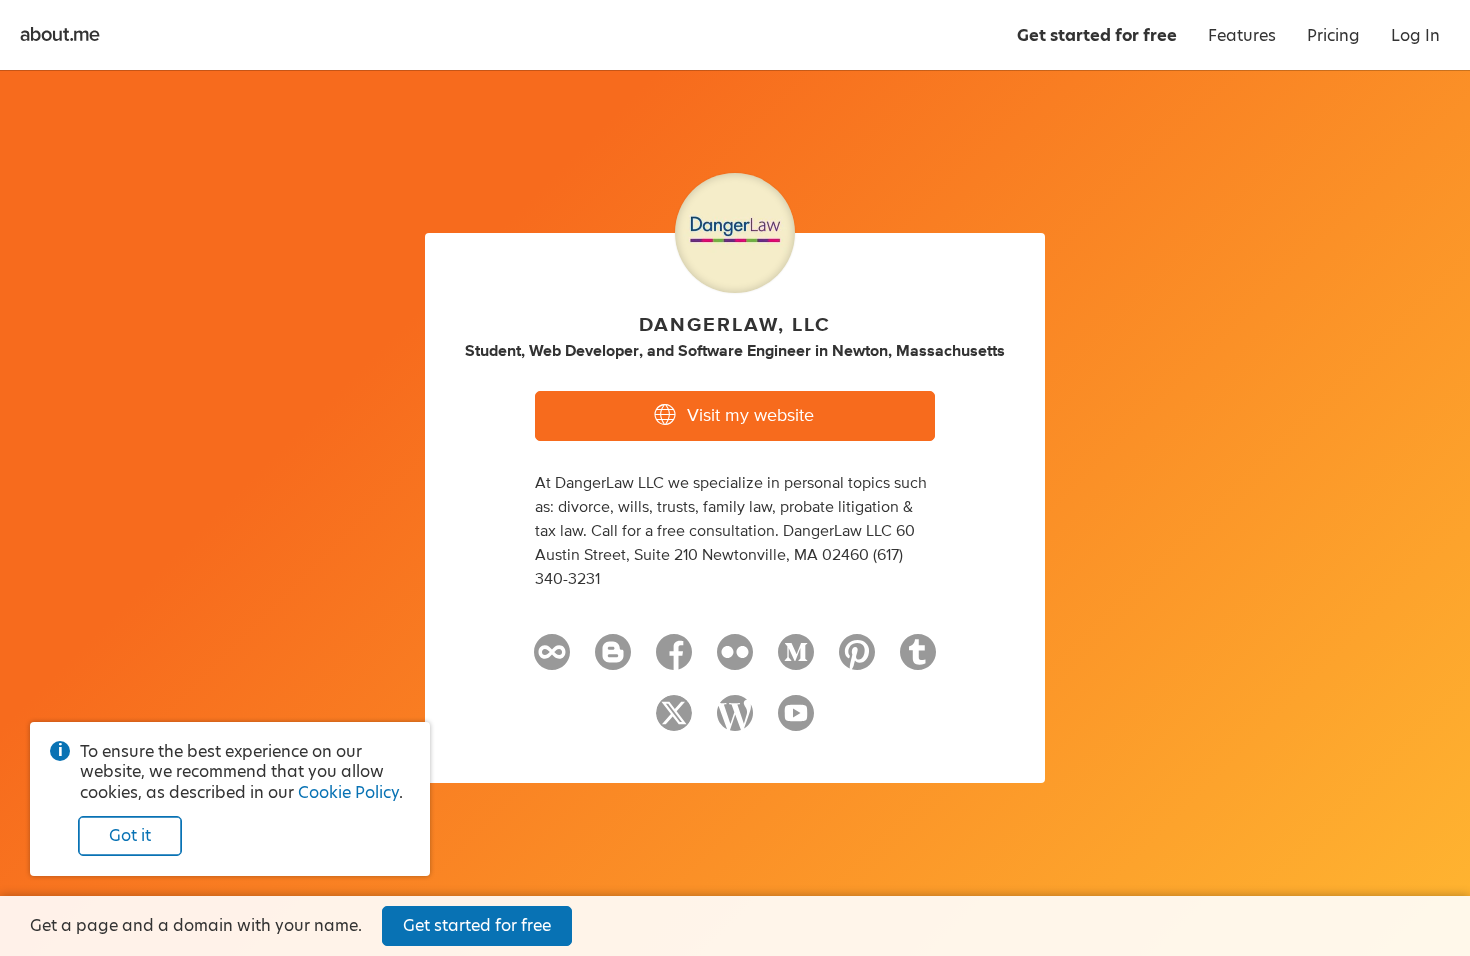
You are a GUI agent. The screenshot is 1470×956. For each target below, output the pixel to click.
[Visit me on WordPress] (735, 722)
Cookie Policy (348, 792)
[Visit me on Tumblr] (918, 661)
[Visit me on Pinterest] (857, 661)
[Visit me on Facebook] (674, 661)
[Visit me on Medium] (796, 661)
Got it (130, 835)
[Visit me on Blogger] (613, 661)
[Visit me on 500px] (552, 661)
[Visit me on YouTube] (796, 722)
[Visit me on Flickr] (735, 661)
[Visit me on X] (674, 722)
